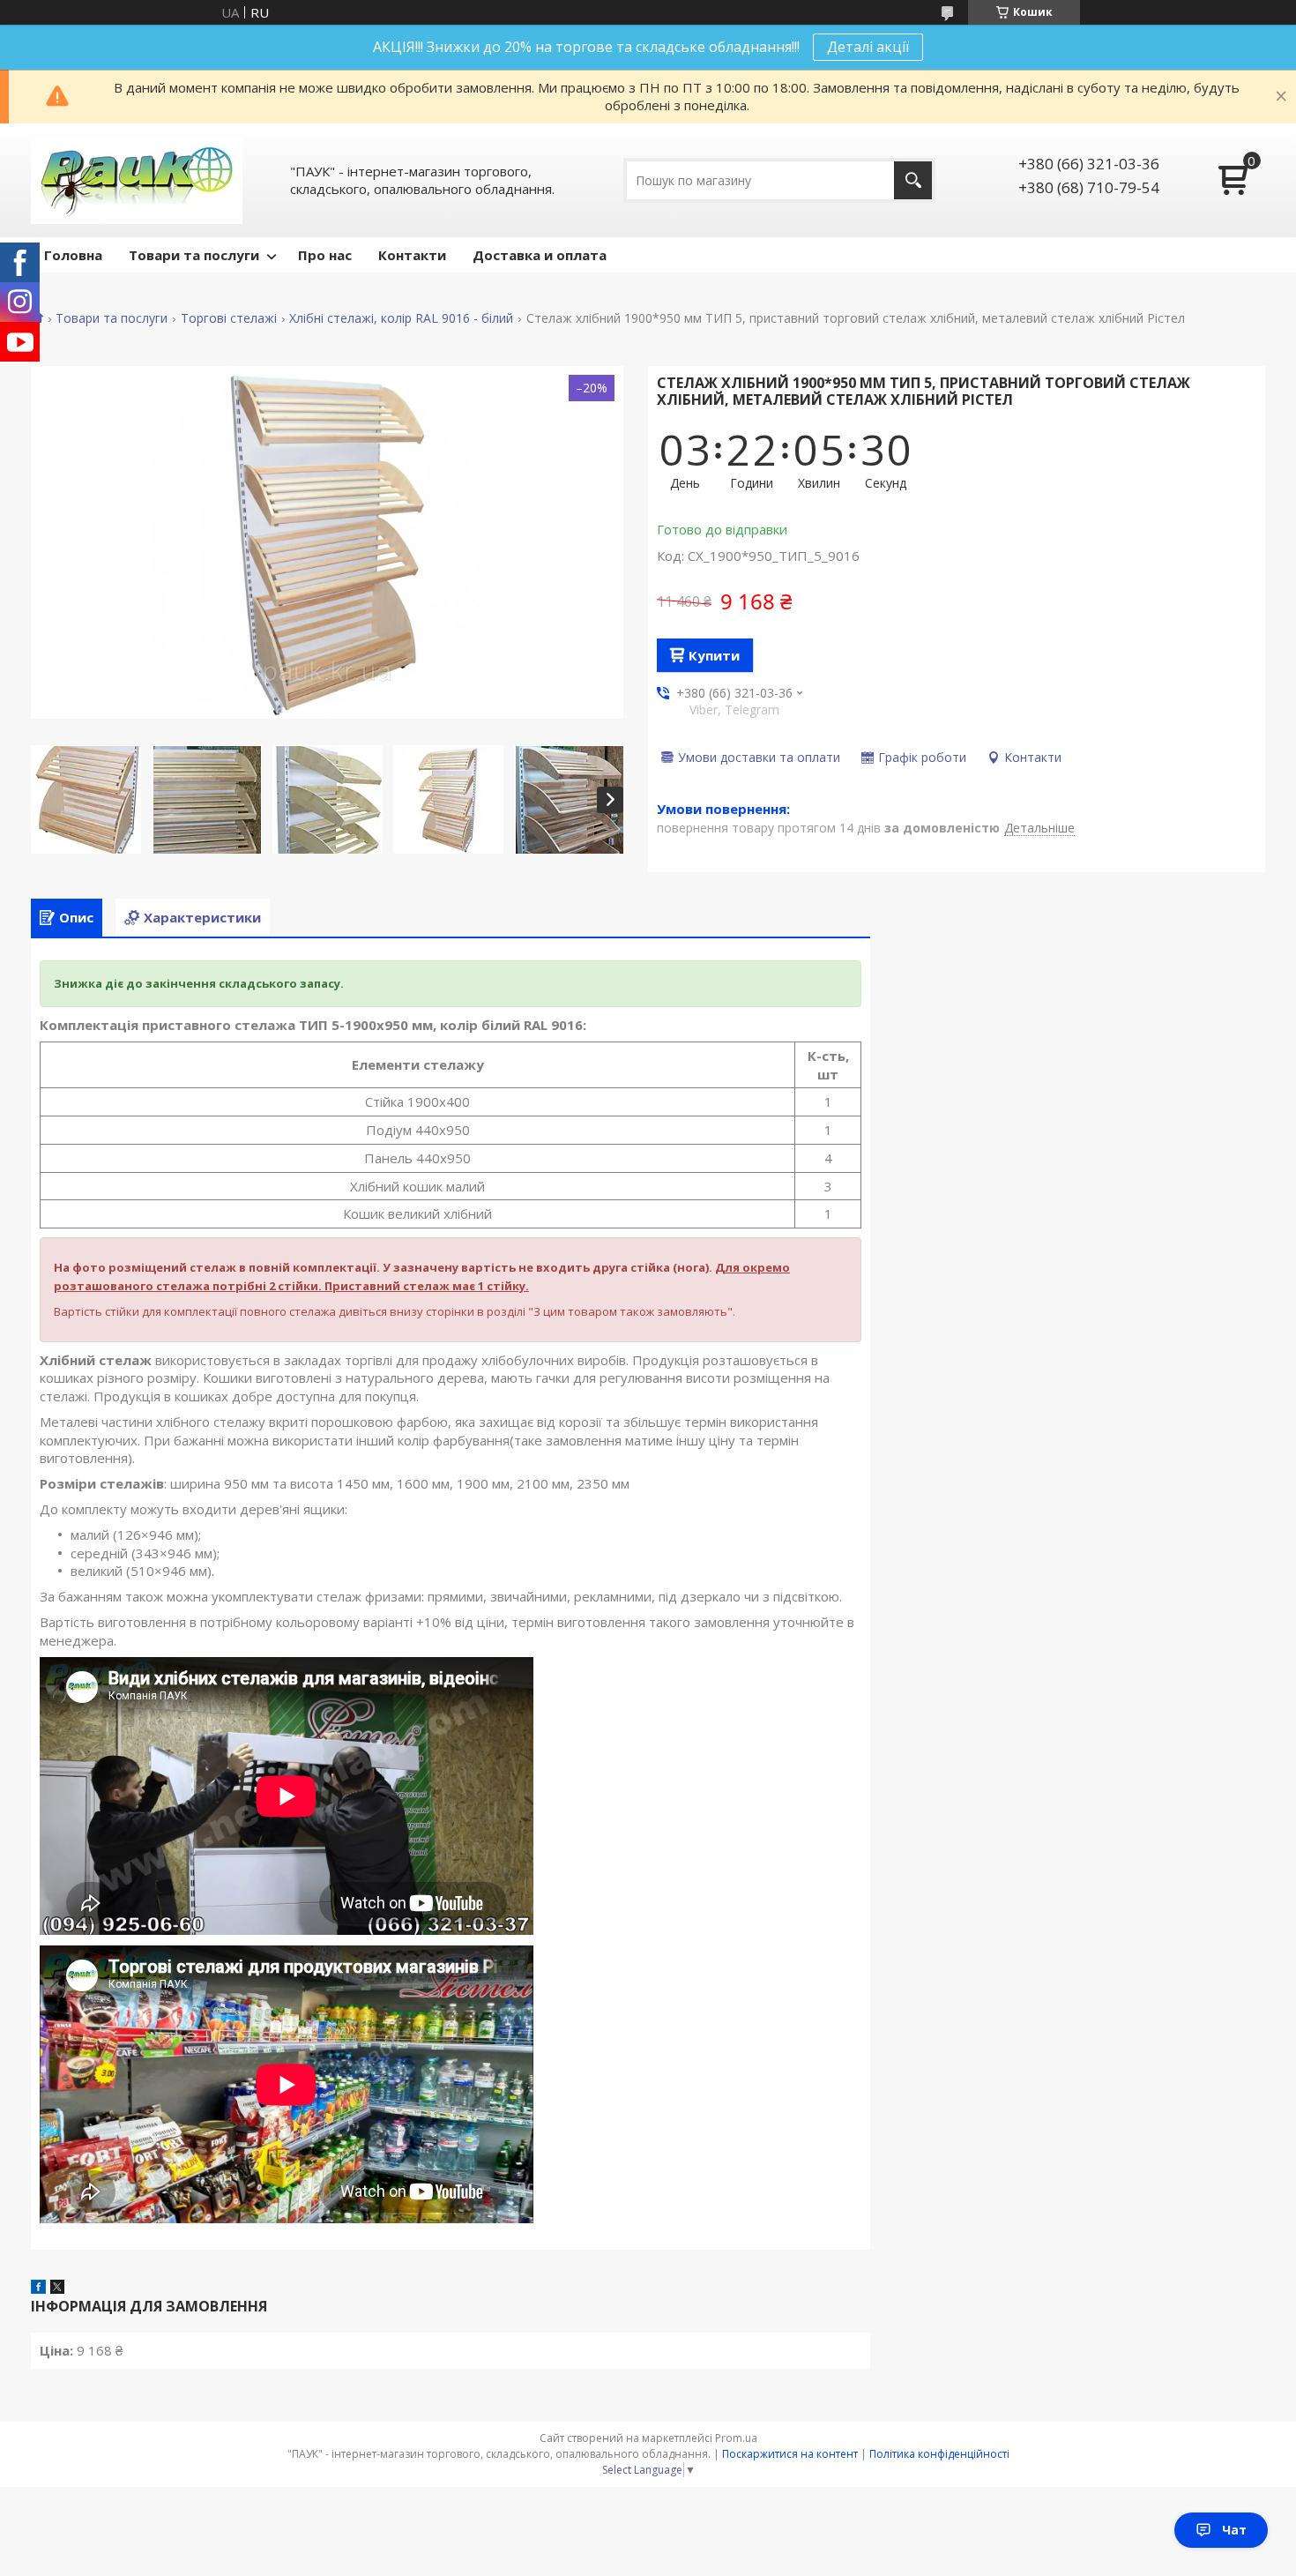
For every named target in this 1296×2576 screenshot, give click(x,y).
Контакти (412, 255)
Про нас (325, 255)
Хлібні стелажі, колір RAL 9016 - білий (401, 318)
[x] (57, 2289)
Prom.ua (736, 2438)
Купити (714, 655)
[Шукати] (913, 180)
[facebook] (38, 2289)
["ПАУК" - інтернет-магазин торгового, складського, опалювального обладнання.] (137, 180)
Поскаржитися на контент (790, 2454)
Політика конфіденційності (939, 2454)
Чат (1234, 2530)
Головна (73, 255)
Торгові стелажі (229, 318)
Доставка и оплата (540, 255)
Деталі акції (868, 47)
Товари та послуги (194, 255)
